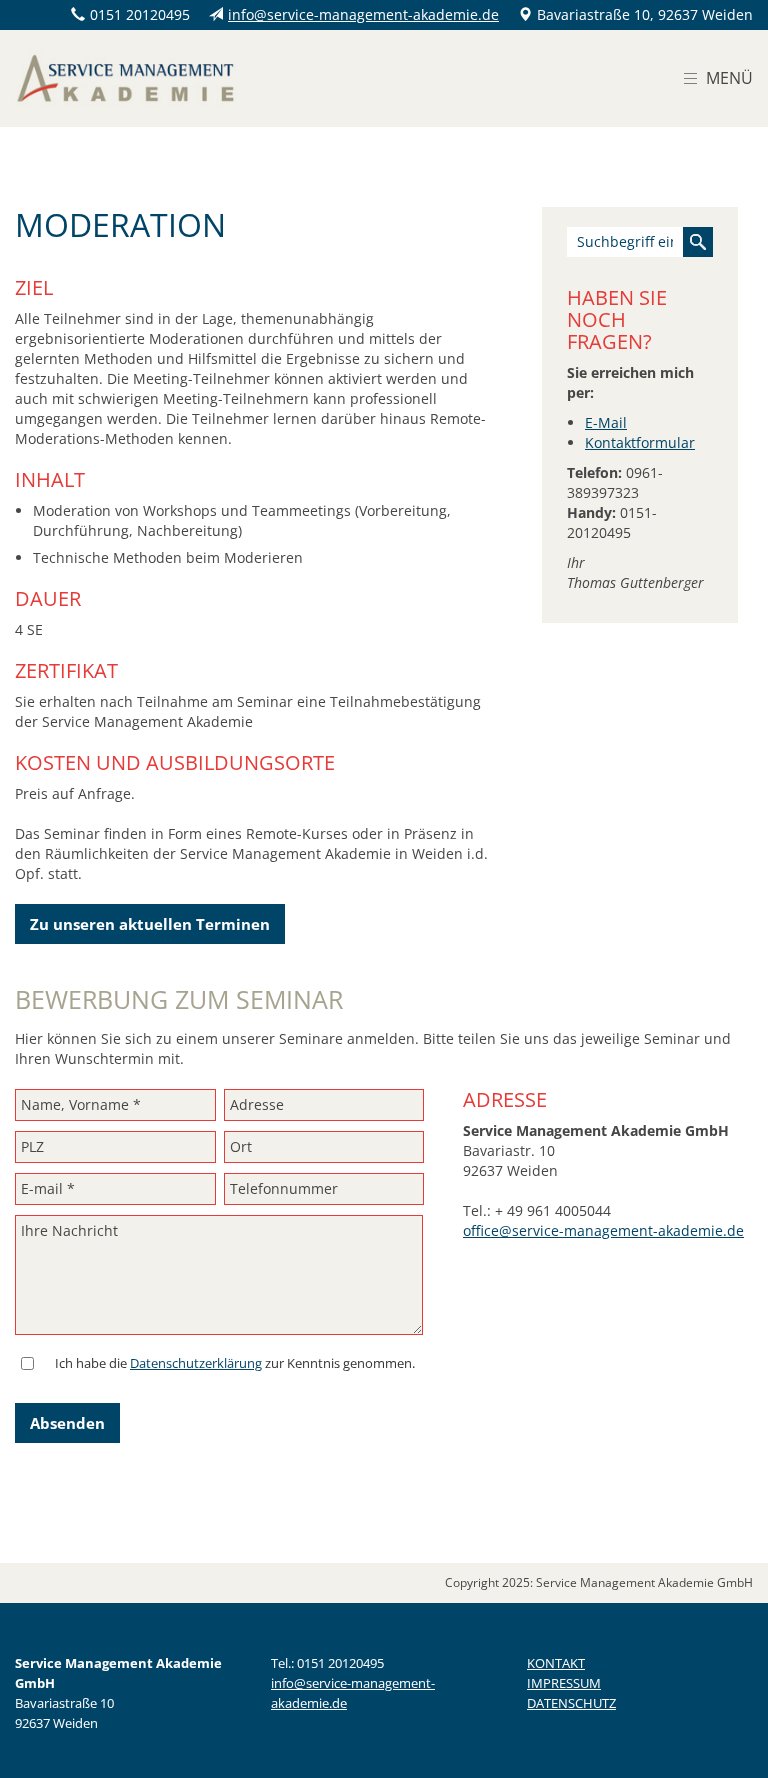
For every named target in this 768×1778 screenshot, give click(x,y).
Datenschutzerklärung (196, 1363)
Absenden (67, 1423)
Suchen (698, 242)
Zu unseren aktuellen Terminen (150, 924)
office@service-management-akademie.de (603, 1230)
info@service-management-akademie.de (363, 14)
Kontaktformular (640, 442)
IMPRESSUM (564, 1683)
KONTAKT (556, 1663)
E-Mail (606, 422)
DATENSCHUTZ (571, 1703)
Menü (729, 78)
